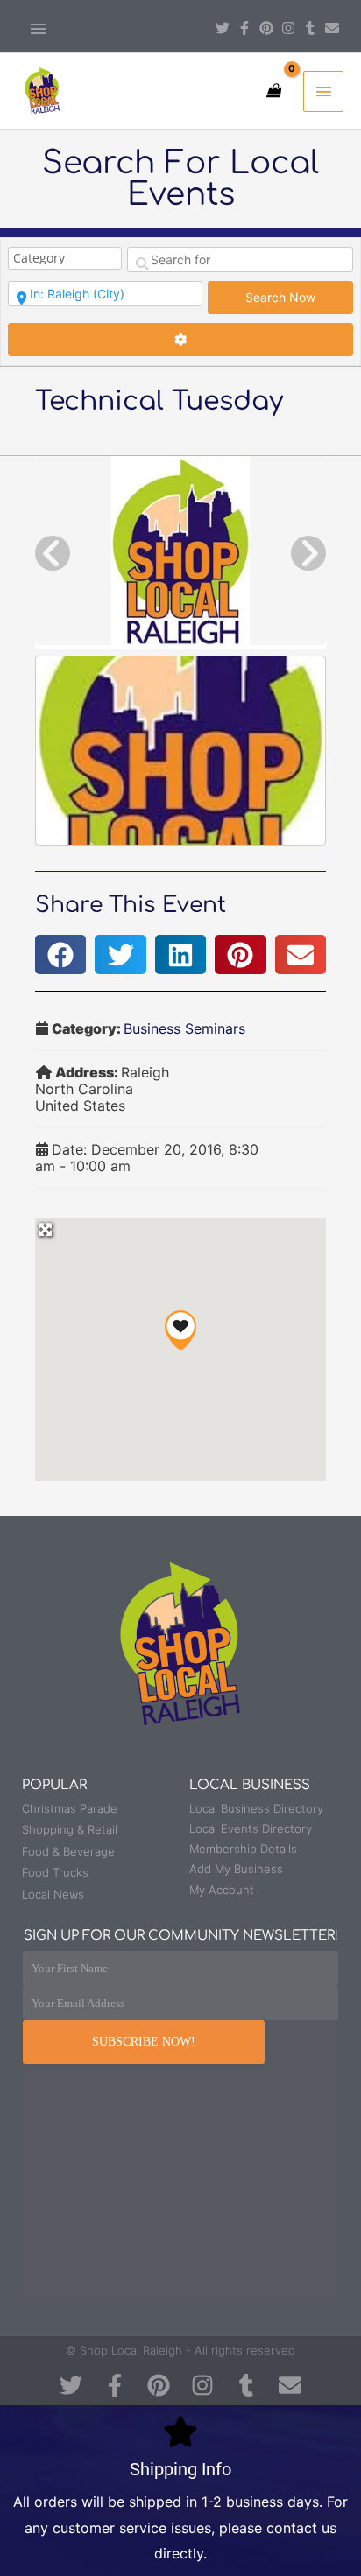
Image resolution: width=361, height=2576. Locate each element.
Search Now (299, 297)
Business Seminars (184, 1028)
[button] (60, 955)
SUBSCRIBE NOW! (144, 2042)
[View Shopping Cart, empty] (273, 91)
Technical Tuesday (159, 401)
